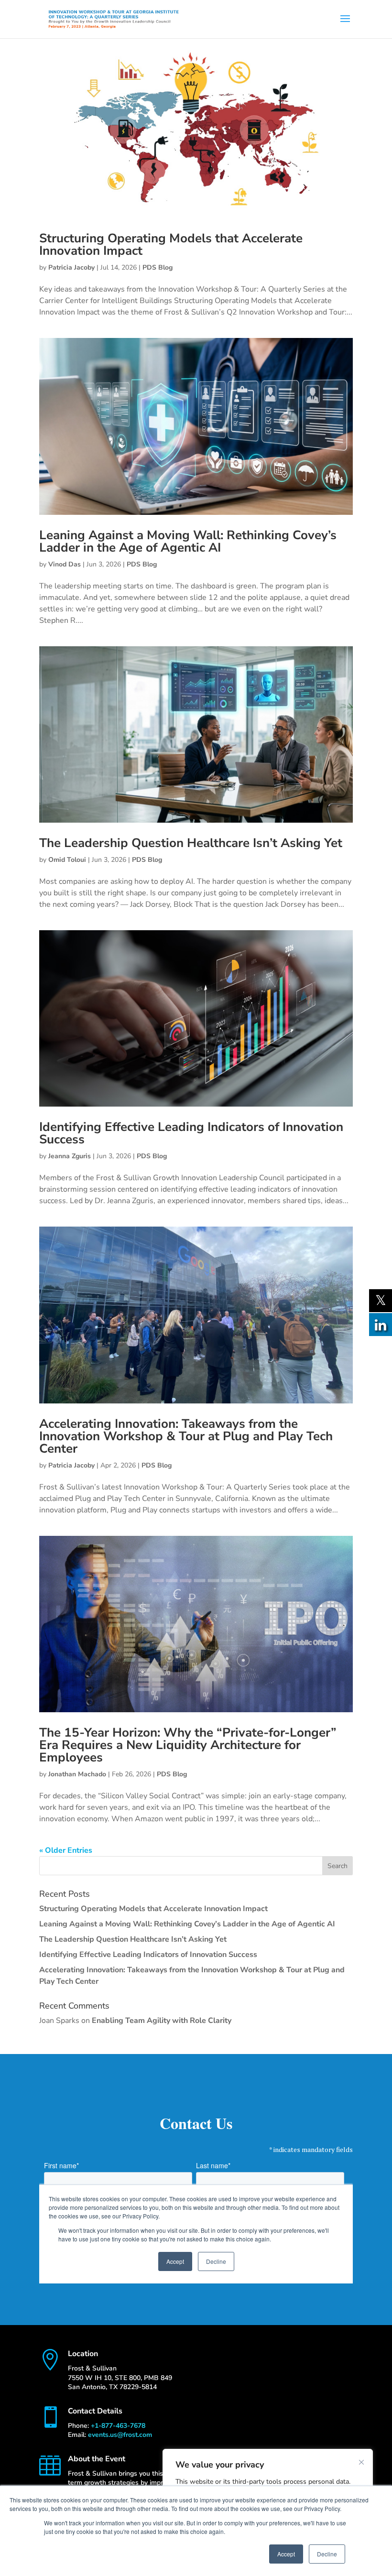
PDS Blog (158, 267)
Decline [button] (327, 2554)
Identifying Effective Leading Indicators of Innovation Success (191, 1133)
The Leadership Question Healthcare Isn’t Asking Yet (191, 843)
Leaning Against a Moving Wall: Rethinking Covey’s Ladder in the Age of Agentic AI (188, 541)
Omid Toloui (67, 860)
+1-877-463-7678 (118, 2426)
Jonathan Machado (77, 1774)
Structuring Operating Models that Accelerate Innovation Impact (171, 245)
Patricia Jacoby (71, 267)
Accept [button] (286, 2554)
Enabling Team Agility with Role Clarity (162, 2021)
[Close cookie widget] (361, 2462)
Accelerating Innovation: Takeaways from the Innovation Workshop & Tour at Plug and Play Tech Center (186, 1436)
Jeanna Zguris (70, 1156)
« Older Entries (66, 1850)
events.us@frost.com (120, 2435)
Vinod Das (65, 564)
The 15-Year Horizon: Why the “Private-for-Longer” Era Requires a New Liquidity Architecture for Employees (188, 1745)
